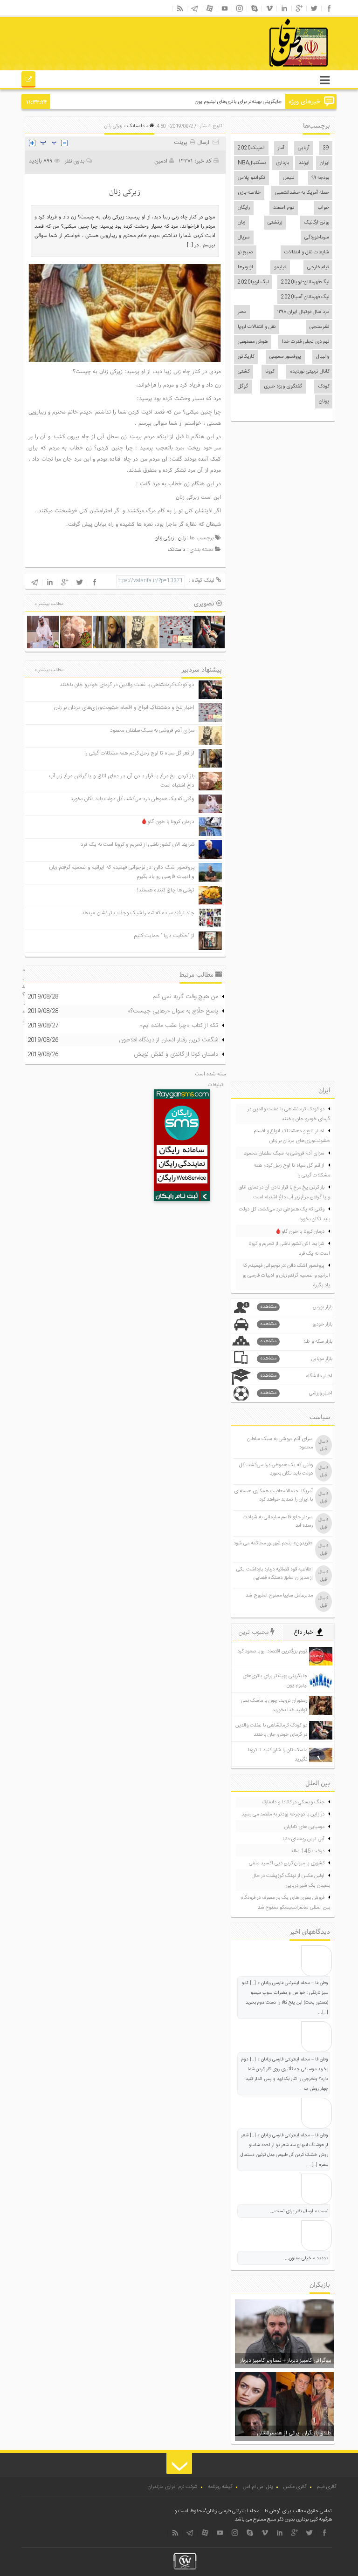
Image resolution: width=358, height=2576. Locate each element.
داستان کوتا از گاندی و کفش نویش (176, 1054)
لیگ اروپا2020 (253, 282)
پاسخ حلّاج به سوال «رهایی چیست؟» (173, 1011)
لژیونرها (245, 267)
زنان (241, 223)
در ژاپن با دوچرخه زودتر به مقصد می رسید (283, 1815)
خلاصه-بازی (249, 193)
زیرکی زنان (164, 538)
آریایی (304, 148)
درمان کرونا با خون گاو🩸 (168, 822)
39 (326, 148)
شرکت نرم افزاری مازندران (173, 2487)
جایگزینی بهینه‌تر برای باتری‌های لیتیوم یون (238, 102)
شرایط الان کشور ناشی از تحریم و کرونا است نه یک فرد (138, 845)
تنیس (289, 178)
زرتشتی (275, 223)
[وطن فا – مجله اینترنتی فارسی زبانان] (267, 69)
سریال (244, 238)
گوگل (243, 387)
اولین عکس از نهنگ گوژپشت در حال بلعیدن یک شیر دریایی (291, 1881)
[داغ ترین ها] (29, 81)
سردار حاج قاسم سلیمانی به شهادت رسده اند (278, 1522)
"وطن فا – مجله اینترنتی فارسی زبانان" (243, 2511)
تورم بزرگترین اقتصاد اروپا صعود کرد (272, 1652)
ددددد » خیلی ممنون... (306, 2258)
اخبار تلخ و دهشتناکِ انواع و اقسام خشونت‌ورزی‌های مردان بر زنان (124, 708)
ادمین (161, 161)
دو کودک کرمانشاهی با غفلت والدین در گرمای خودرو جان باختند (127, 685)
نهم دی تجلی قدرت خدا (306, 342)
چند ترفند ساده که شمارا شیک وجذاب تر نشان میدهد (138, 913)
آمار (281, 148)
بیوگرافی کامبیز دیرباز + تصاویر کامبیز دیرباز (286, 2360)
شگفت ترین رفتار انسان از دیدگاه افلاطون (169, 1040)
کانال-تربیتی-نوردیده (310, 372)
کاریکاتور (246, 357)
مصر (242, 312)
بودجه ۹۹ (320, 178)
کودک (324, 387)
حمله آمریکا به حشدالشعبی (302, 193)
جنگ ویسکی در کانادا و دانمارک (293, 1802)
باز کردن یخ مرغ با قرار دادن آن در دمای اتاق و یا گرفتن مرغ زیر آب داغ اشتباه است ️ (284, 1193)
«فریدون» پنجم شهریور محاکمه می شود (273, 1543)
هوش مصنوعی (253, 342)
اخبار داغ (305, 1632)
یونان (324, 401)
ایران (325, 163)
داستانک (136, 126)
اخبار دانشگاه (296, 1376)
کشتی (244, 372)
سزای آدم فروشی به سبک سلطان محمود (152, 731)
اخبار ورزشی (296, 1393)
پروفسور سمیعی (285, 357)
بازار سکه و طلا (296, 1342)
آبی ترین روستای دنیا (303, 1839)
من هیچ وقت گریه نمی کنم (185, 997)
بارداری (282, 163)
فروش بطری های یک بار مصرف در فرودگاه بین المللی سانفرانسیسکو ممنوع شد (286, 1903)
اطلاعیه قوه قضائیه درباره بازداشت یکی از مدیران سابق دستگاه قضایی (275, 1574)
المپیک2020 (251, 148)
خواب (323, 208)
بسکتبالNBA (252, 163)
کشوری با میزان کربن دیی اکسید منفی (287, 1863)
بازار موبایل (296, 1359)
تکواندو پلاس (251, 178)
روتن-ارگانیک (317, 223)
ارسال (203, 143)
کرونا (270, 372)
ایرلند (304, 163)
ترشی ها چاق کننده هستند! (166, 890)
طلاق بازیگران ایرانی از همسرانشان (294, 2433)
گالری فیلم (327, 2487)
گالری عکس (295, 2487)
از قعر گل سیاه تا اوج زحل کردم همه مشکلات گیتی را (139, 753)
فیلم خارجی (318, 267)
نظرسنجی (319, 327)
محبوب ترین (255, 1632)
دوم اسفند (284, 208)
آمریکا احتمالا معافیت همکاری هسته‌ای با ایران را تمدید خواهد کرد (273, 1495)
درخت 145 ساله (308, 1851)
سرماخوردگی (317, 238)
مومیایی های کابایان (304, 1827)
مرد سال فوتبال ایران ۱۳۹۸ (303, 312)
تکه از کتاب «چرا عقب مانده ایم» (179, 1026)
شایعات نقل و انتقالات (307, 252)
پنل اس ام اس (258, 2487)
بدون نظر (75, 161)
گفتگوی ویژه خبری (283, 387)
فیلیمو (280, 267)
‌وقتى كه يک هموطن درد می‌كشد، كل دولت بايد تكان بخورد (132, 799)
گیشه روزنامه (220, 2487)
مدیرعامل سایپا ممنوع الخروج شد (279, 1596)
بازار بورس (296, 1307)
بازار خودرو (296, 1324)
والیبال (323, 357)
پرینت (182, 143)
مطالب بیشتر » (49, 604)
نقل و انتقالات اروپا (257, 327)
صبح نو (245, 252)
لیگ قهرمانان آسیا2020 (305, 297)
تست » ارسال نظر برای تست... (299, 2211)
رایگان (244, 208)
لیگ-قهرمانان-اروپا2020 (305, 282)
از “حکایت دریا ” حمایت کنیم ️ (164, 936)
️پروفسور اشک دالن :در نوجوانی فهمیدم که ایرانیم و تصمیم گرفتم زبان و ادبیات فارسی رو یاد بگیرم (286, 1276)
